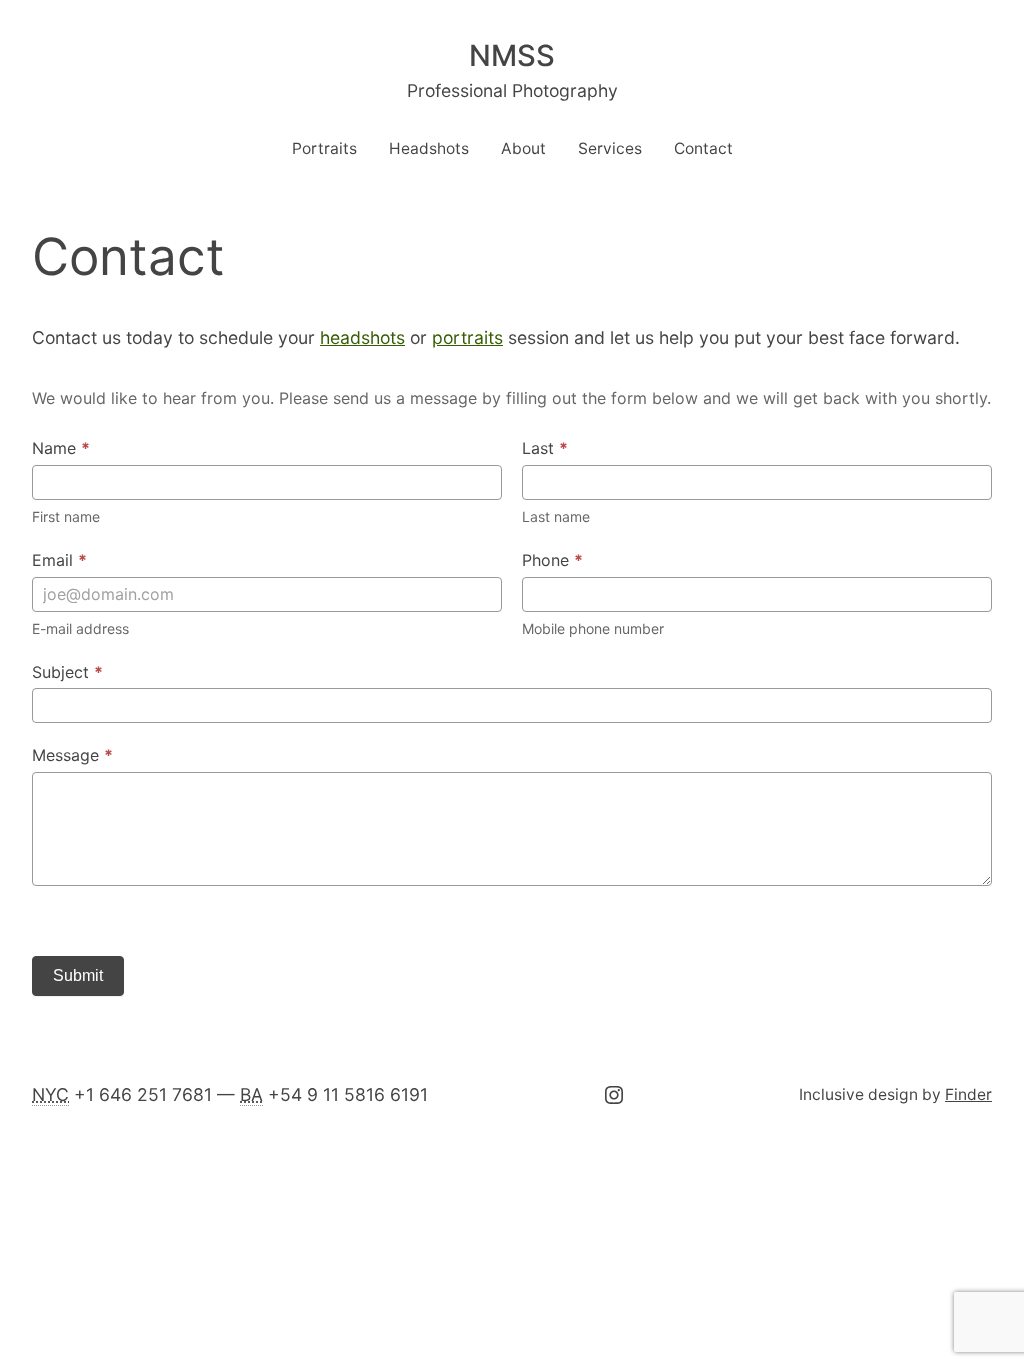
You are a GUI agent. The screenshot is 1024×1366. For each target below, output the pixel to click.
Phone (552, 560)
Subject (67, 672)
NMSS (512, 55)
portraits (467, 337)
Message (72, 755)
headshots (362, 337)
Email (59, 560)
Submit (78, 975)
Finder (968, 1094)
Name (61, 448)
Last (545, 448)
